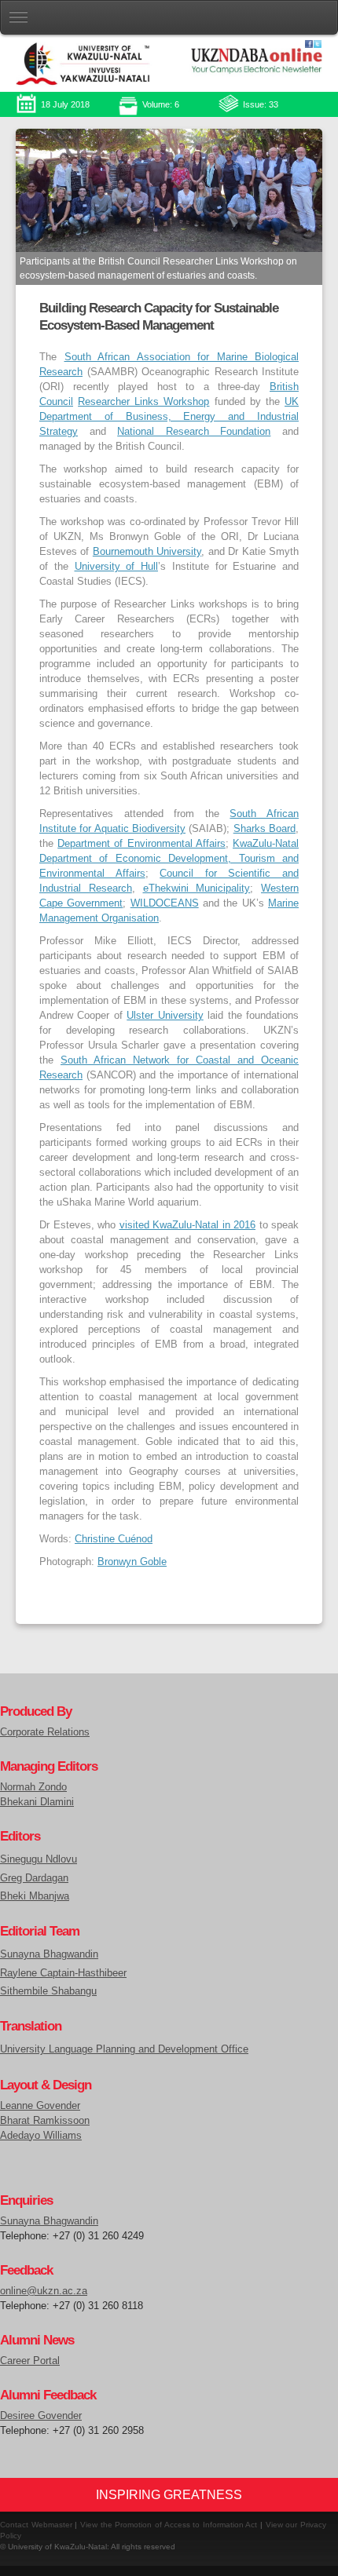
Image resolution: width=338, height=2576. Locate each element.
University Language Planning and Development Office (124, 2049)
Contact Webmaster (36, 2525)
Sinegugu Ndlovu (39, 1859)
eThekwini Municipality (197, 888)
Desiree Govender (41, 2416)
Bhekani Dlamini (37, 1802)
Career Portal (30, 2361)
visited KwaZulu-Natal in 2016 (188, 1225)
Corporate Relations (45, 1732)
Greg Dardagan (34, 1878)
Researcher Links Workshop (143, 402)
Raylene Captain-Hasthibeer (63, 1973)
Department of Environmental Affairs (141, 844)
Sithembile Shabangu (48, 1991)
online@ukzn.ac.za (44, 2291)
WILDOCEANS (165, 903)
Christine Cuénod (114, 1539)
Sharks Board (265, 829)
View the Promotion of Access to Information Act (169, 2525)
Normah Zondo (33, 1787)
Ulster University (165, 1016)
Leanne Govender (40, 2106)
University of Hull (117, 567)
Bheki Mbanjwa (35, 1896)
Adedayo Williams (41, 2136)
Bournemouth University (147, 552)
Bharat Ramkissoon (45, 2121)
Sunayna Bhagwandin (49, 1954)
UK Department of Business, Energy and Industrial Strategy (169, 417)
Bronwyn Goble (132, 1562)
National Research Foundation (194, 432)
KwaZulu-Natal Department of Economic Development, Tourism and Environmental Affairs (169, 859)
